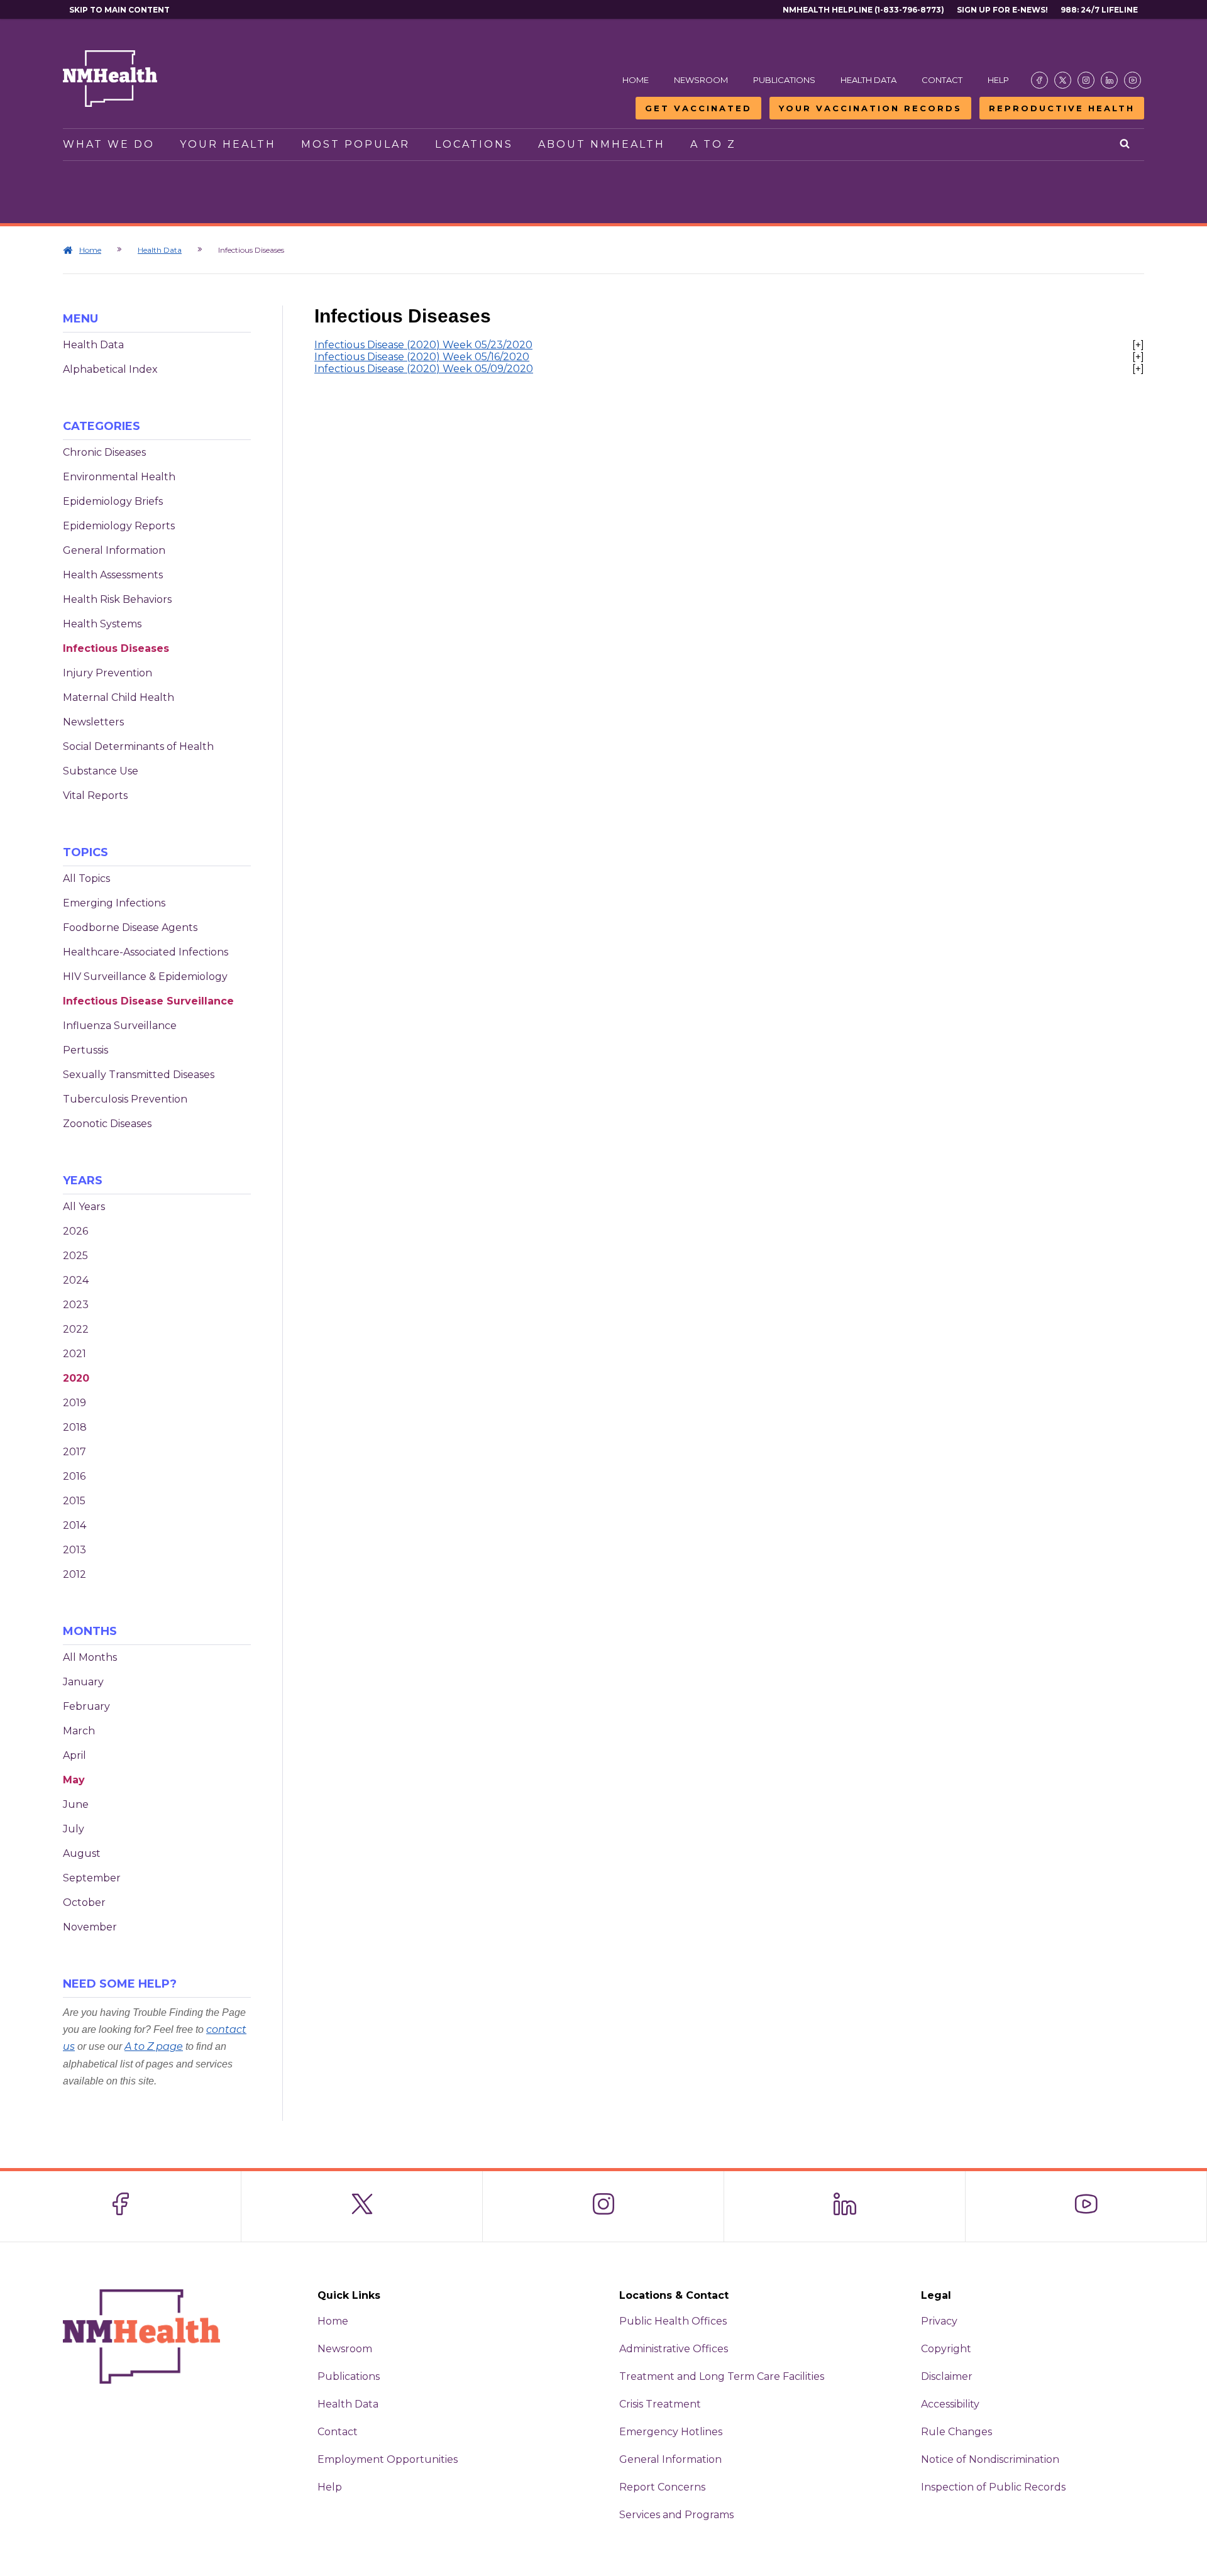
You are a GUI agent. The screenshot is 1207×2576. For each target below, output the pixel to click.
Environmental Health (119, 477)
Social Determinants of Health (138, 746)
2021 (74, 1354)
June (76, 1804)
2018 (75, 1427)
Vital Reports (95, 795)
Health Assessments (113, 575)
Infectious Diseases (116, 648)
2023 (76, 1305)
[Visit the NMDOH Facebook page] (1039, 80)
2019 (74, 1403)
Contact (942, 80)
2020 (76, 1378)
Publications (784, 80)
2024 (76, 1280)
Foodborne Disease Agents (130, 927)
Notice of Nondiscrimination (990, 2459)
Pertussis (85, 1050)
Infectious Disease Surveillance (148, 1001)
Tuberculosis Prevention (125, 1099)
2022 (76, 1329)
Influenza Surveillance (120, 1026)
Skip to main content (119, 10)
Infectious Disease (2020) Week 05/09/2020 (424, 369)
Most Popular (355, 144)
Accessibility (950, 2404)
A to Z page (154, 2046)
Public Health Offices (673, 2321)
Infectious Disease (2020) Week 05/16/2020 (422, 357)
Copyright (946, 2349)
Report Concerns (662, 2487)
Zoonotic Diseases (107, 1124)
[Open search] (1126, 145)
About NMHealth (602, 144)
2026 (75, 1231)
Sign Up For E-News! (1002, 10)
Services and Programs (676, 2515)
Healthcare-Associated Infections (146, 952)
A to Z (713, 144)
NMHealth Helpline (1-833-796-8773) (863, 10)
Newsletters (93, 722)
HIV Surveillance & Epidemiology (145, 977)
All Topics (86, 878)
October (84, 1902)
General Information (114, 550)
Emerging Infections (114, 903)
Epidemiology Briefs (113, 501)
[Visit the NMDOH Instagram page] (1086, 80)
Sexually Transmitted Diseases (139, 1075)
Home (636, 80)
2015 (74, 1501)
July (74, 1829)
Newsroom (701, 80)
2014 (74, 1525)
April (74, 1755)
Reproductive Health (1062, 108)
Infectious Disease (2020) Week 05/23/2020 (423, 345)
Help (998, 80)
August (82, 1853)
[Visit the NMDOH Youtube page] (1133, 80)
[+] (1138, 345)
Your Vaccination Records (870, 108)
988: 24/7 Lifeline (1099, 10)
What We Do (109, 144)
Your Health (228, 144)
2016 (74, 1476)
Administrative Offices (674, 2349)
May (74, 1780)
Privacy (939, 2321)
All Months (90, 1657)
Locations (474, 144)
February (86, 1706)
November (90, 1927)
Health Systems (102, 624)
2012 (74, 1574)
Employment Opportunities (388, 2459)
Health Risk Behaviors (117, 599)
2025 (75, 1256)
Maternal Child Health (118, 697)
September (92, 1878)
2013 (74, 1550)
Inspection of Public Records (993, 2487)
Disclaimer (947, 2376)
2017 (74, 1452)
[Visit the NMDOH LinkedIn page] (1109, 80)
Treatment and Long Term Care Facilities (722, 2376)
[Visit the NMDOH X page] (1063, 80)
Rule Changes (956, 2432)
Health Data (868, 80)
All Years (84, 1207)
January (83, 1682)
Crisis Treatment (660, 2404)
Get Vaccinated (698, 108)
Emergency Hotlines (671, 2432)
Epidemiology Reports (119, 526)
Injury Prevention (107, 673)
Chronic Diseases (104, 452)
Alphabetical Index (110, 369)
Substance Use (101, 771)
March (79, 1731)
